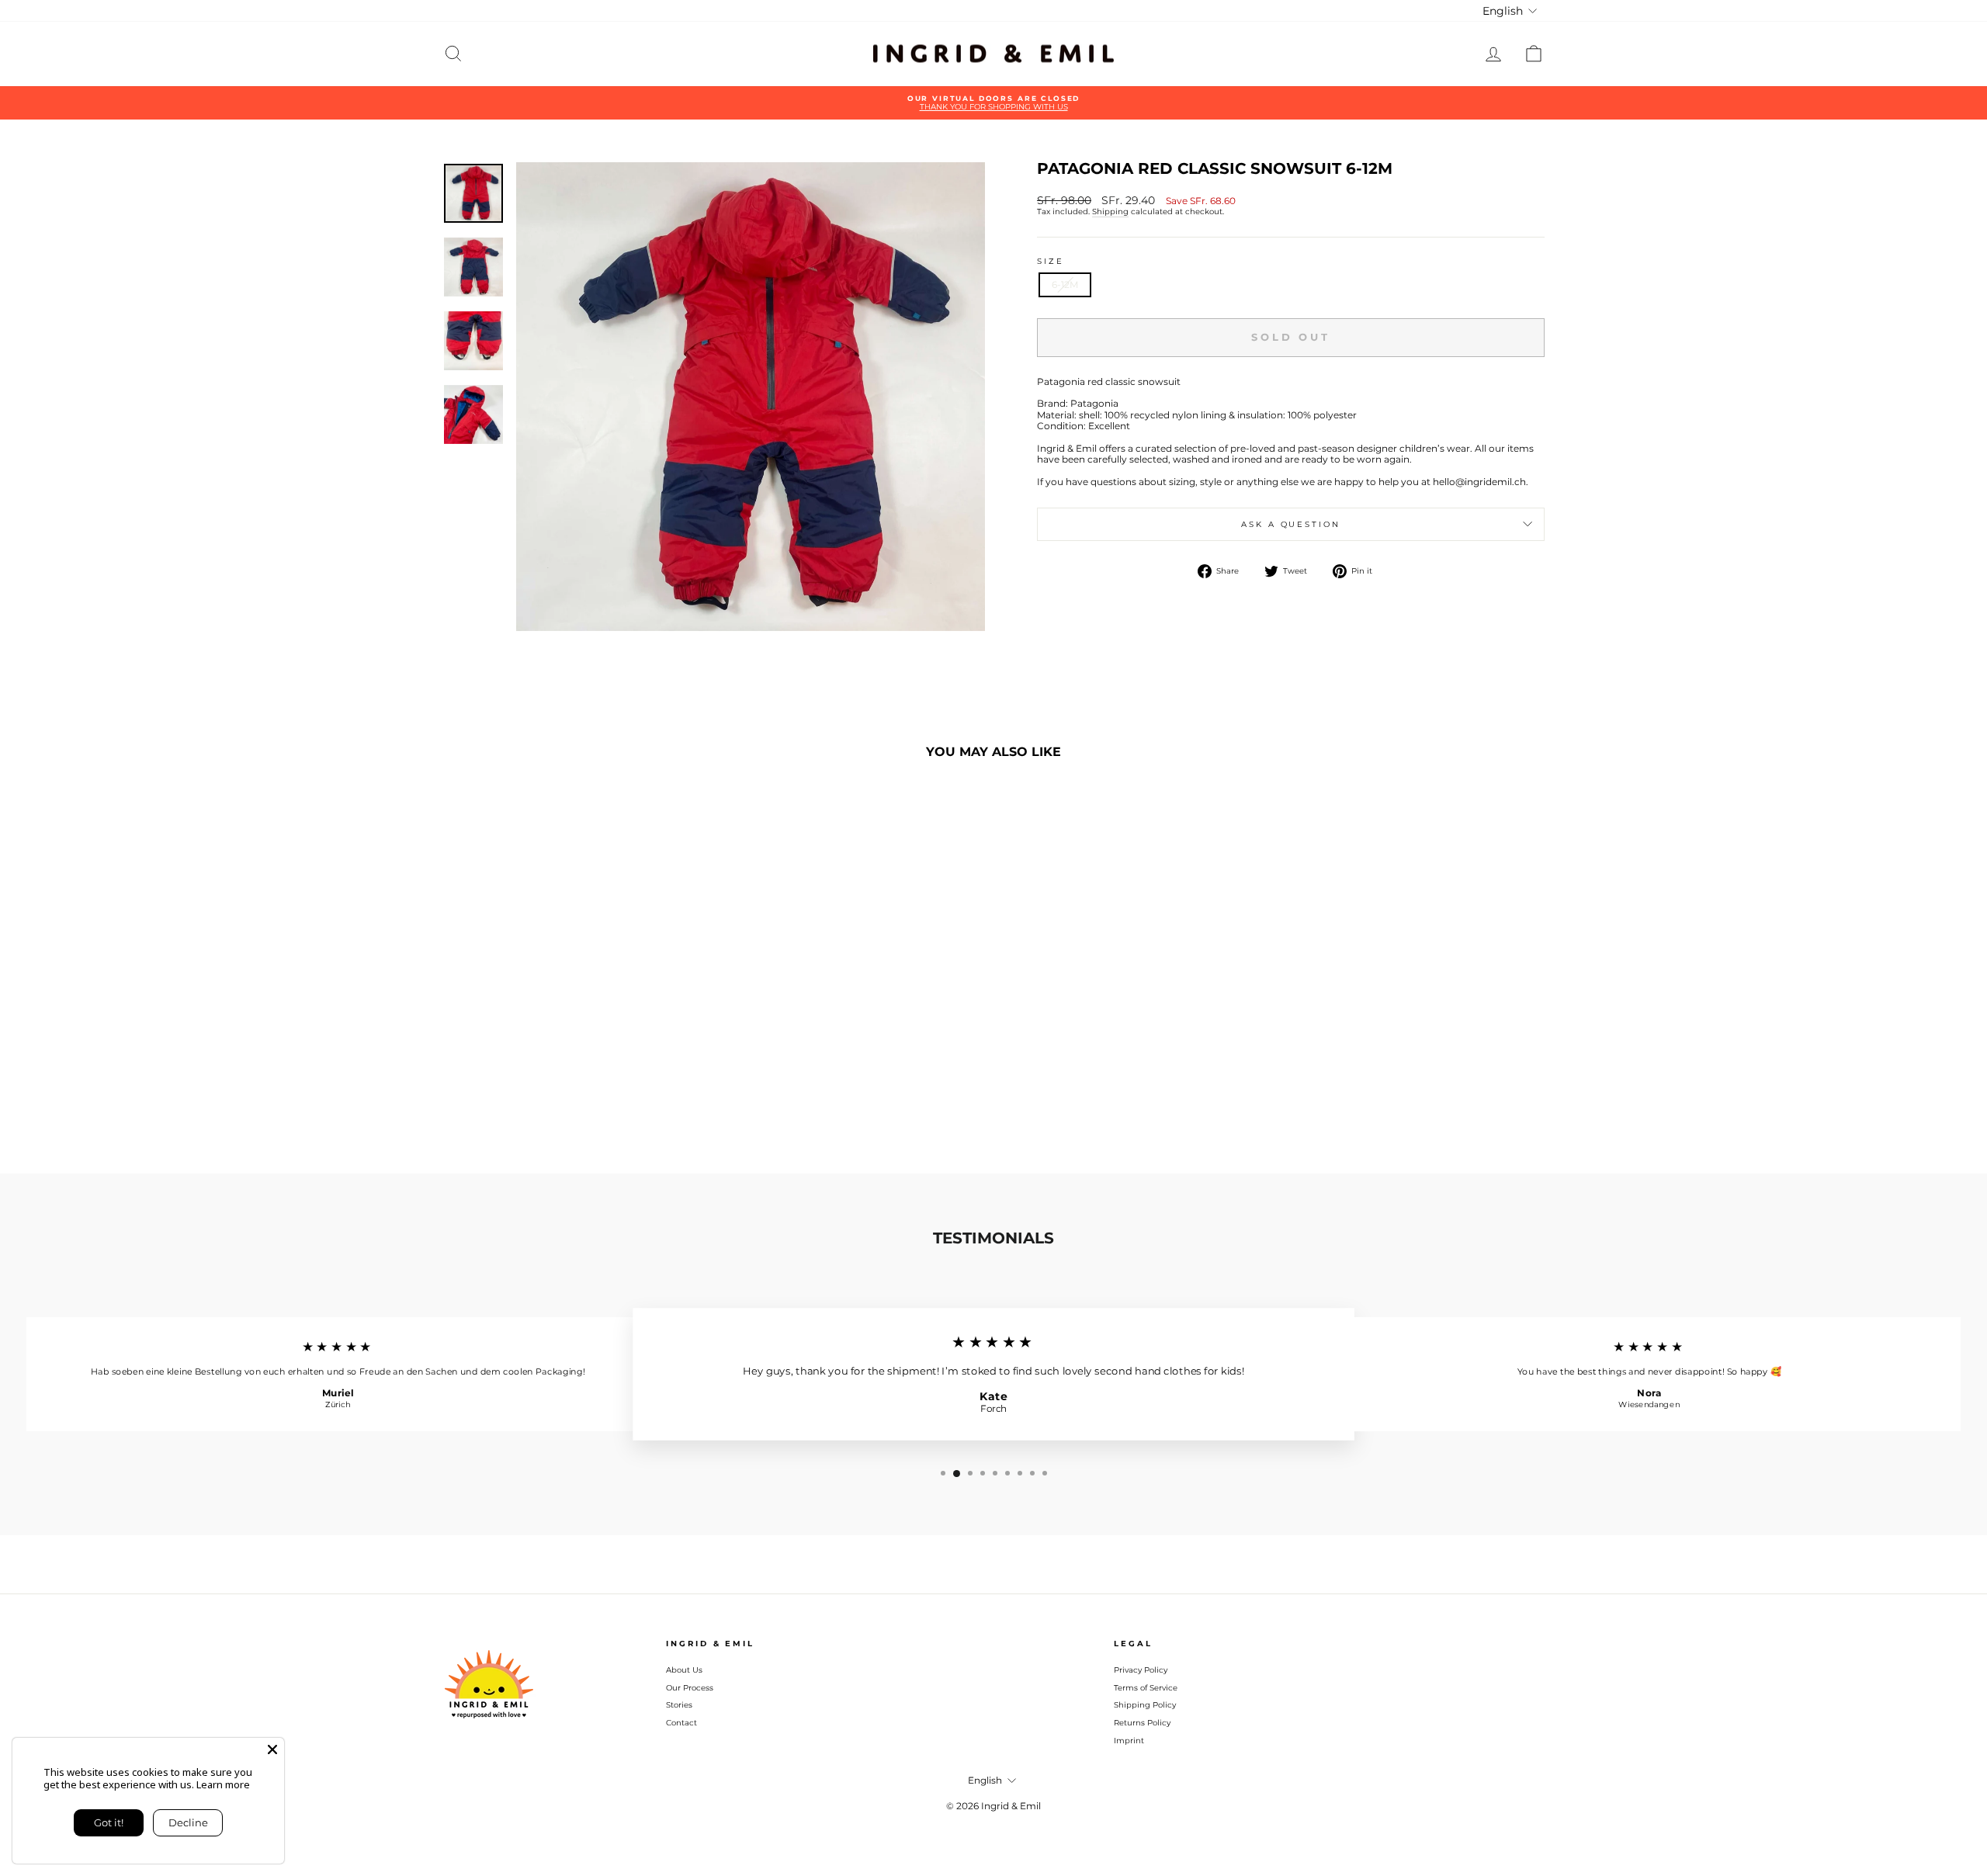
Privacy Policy (1141, 1670)
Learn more (223, 1784)
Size (1051, 261)
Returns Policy (1142, 1723)
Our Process (690, 1688)
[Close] (272, 1749)
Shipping (1110, 212)
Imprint (1129, 1741)
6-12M (1065, 284)
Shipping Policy (1145, 1705)
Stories (679, 1705)
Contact (681, 1723)
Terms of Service (1146, 1688)
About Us (684, 1670)
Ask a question (1290, 524)
